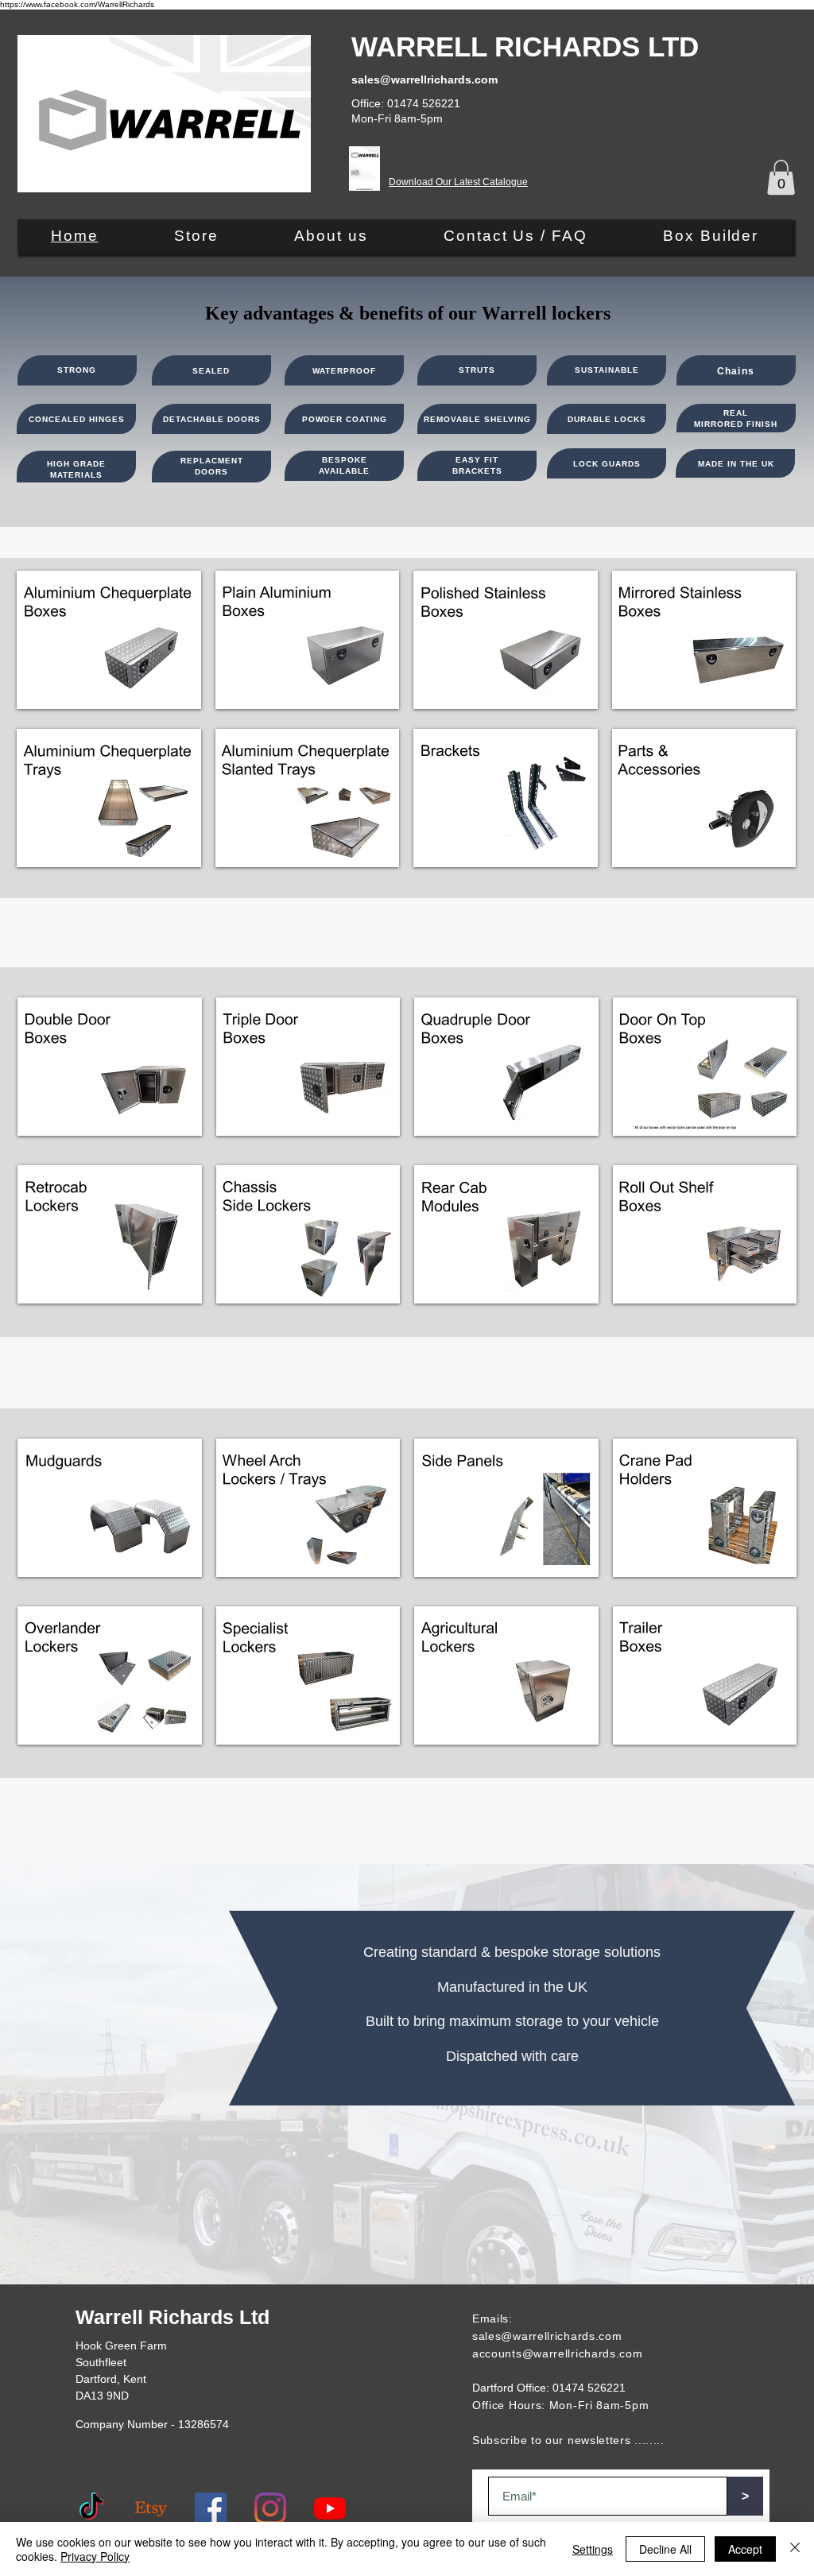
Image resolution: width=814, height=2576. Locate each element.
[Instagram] (270, 2508)
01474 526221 (589, 2388)
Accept (745, 2549)
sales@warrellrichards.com (547, 2336)
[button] (781, 177)
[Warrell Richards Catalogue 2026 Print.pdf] (364, 170)
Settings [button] (593, 2549)
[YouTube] (330, 2508)
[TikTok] (91, 2508)
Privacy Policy (95, 2556)
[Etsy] (151, 2508)
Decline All (665, 2549)
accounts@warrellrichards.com (558, 2353)
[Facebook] (211, 2508)
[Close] (795, 2549)
